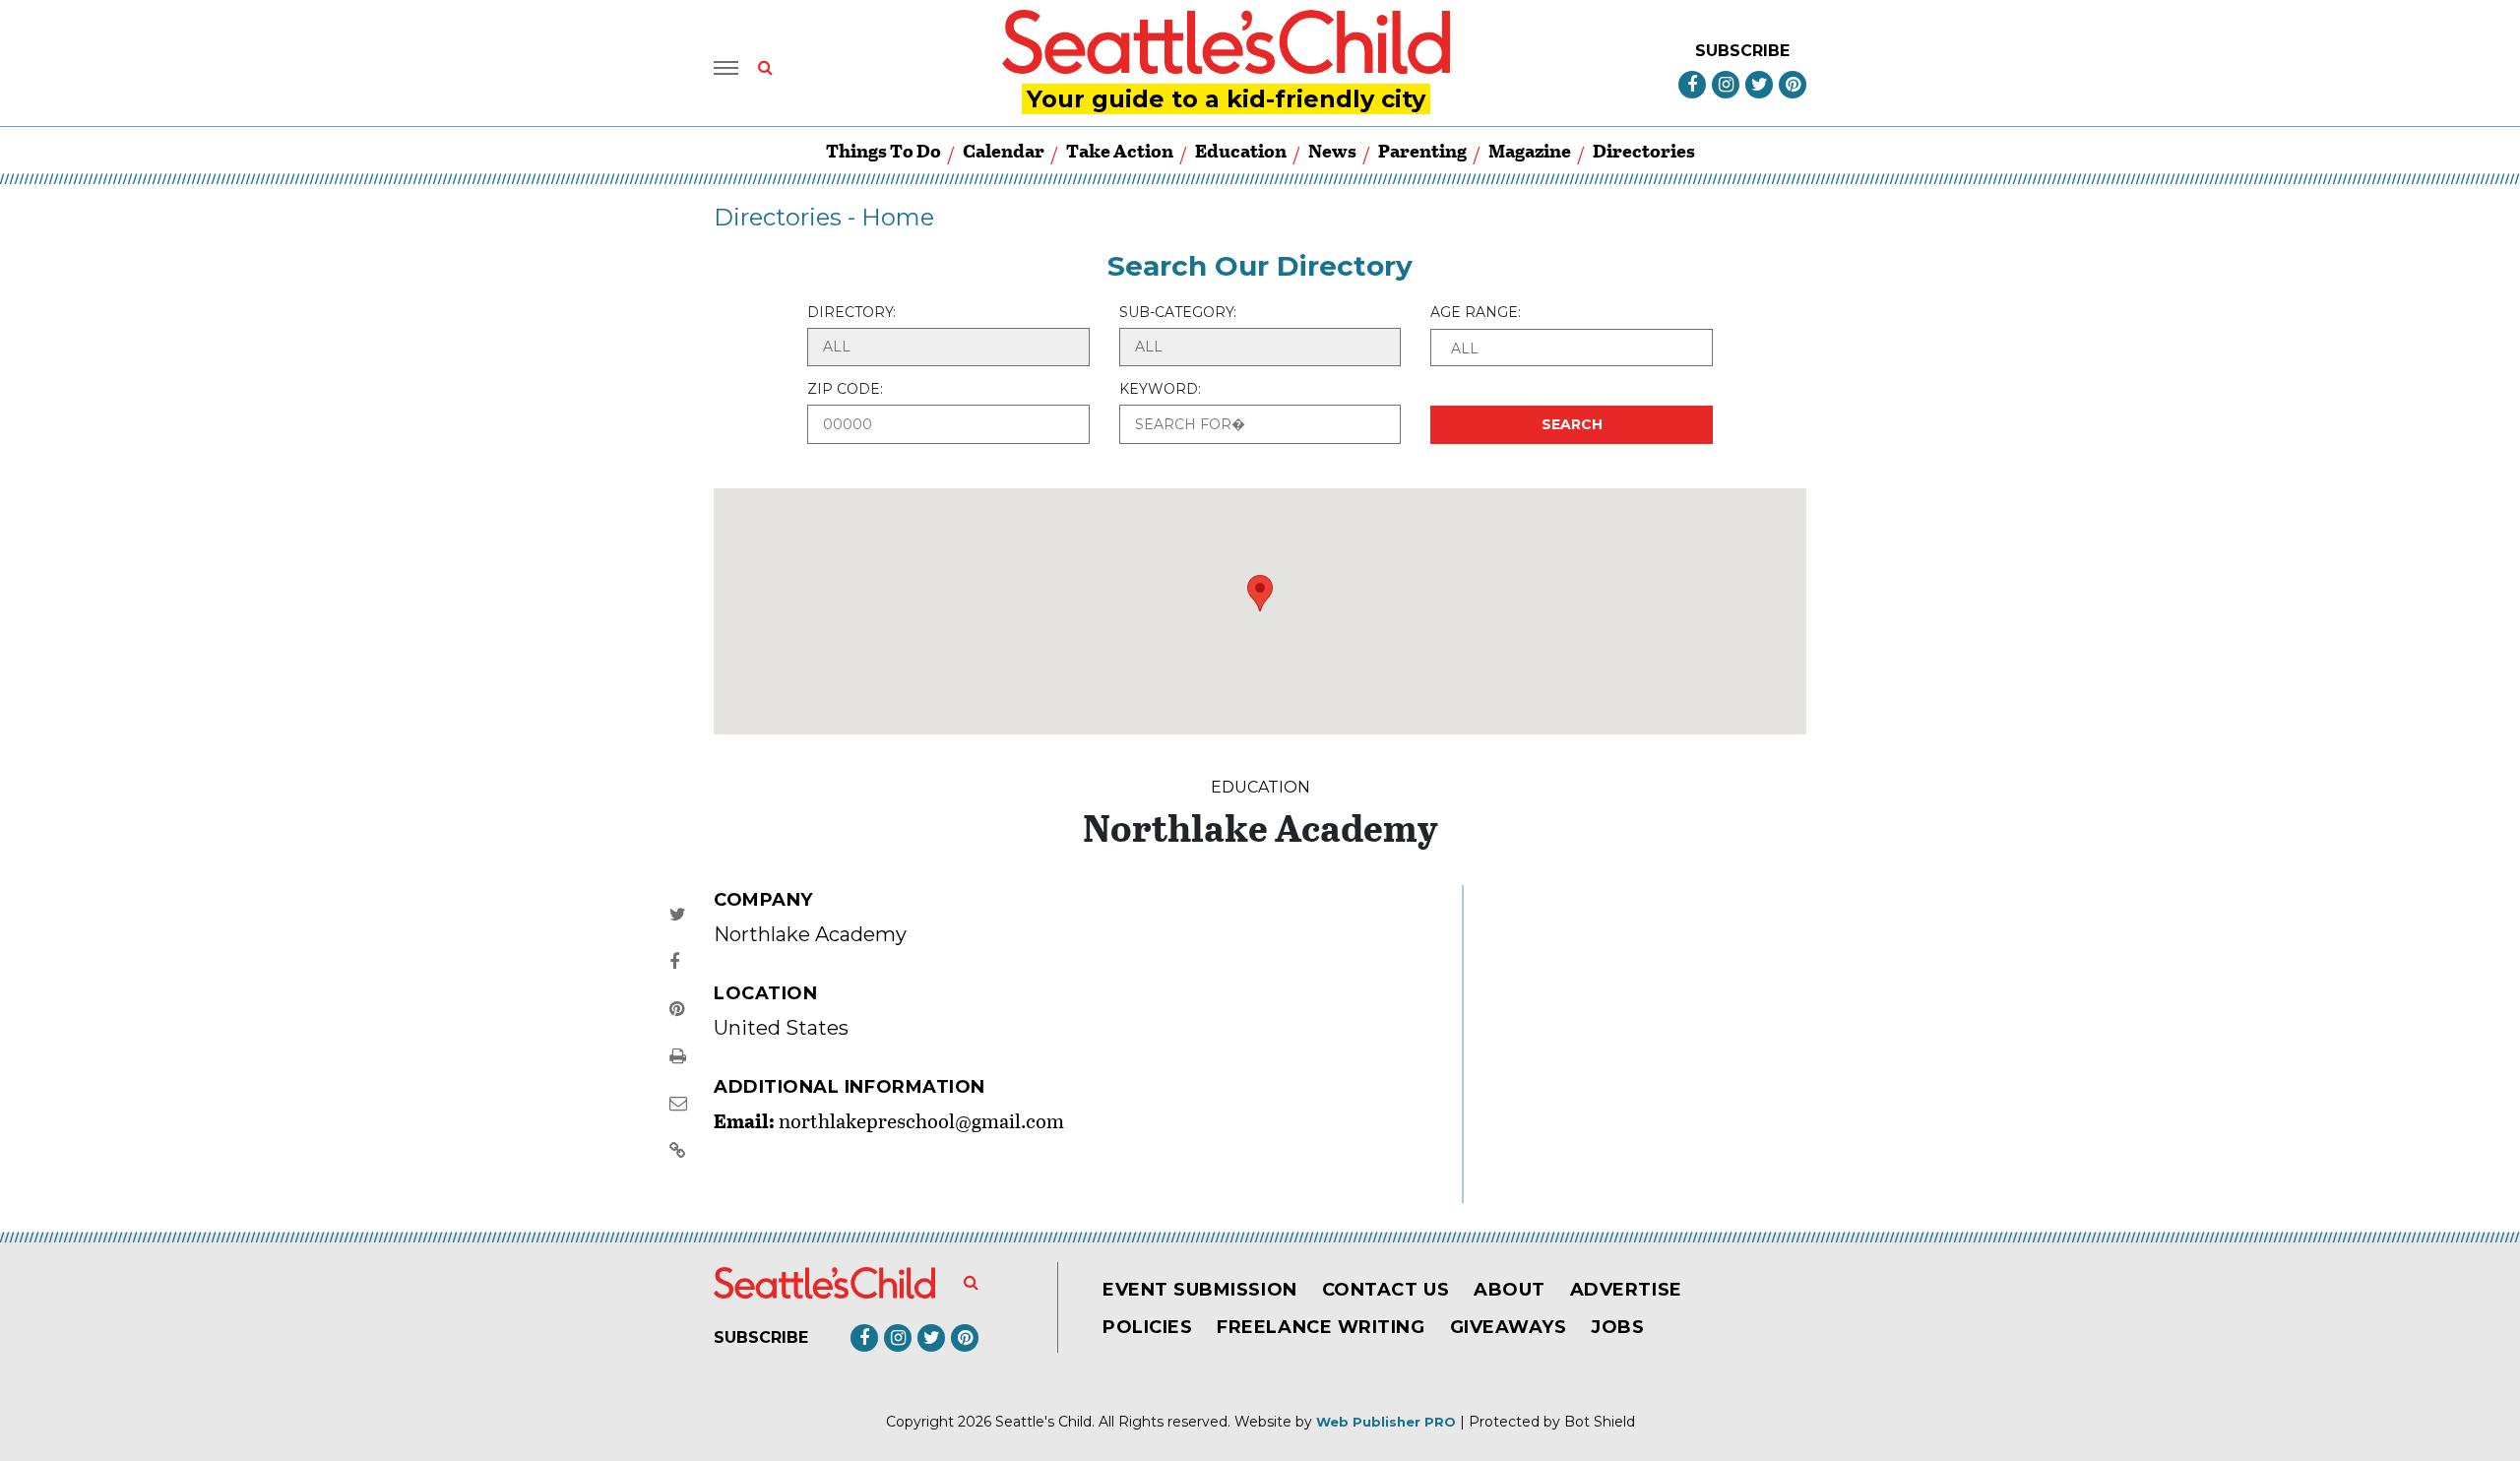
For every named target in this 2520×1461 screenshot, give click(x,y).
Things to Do (883, 150)
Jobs (1617, 1327)
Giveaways (1509, 1327)
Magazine (1530, 150)
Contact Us (1386, 1290)
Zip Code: (845, 389)
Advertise (1626, 1290)
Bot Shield (1600, 1422)
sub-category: (1178, 312)
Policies (1147, 1327)
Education (1241, 150)
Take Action (1120, 150)
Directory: (851, 312)
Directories (1644, 150)
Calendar (1004, 150)
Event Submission (1200, 1290)
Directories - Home (824, 217)
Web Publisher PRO (1386, 1422)
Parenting (1422, 150)
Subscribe (1742, 51)
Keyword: (1160, 389)
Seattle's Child (1043, 1422)
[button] (1572, 348)
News (1332, 150)
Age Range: (1476, 312)
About (1510, 1290)
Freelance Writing (1321, 1327)
